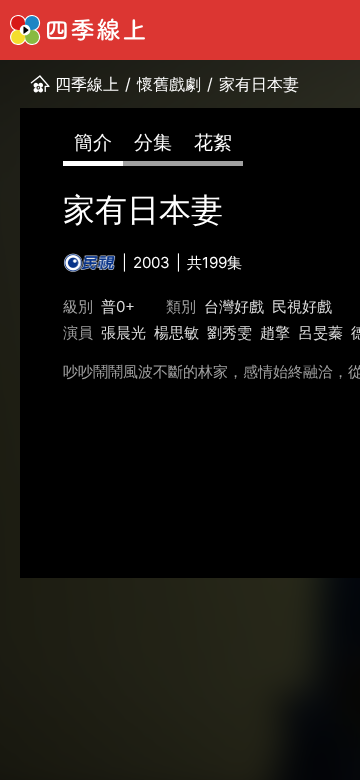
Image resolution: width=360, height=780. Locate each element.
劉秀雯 (229, 332)
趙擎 (275, 332)
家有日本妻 (259, 84)
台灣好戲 (234, 306)
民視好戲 (302, 306)
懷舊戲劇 (169, 84)
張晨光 (123, 332)
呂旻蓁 (320, 332)
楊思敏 (176, 332)
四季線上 (87, 84)
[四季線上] (77, 30)
